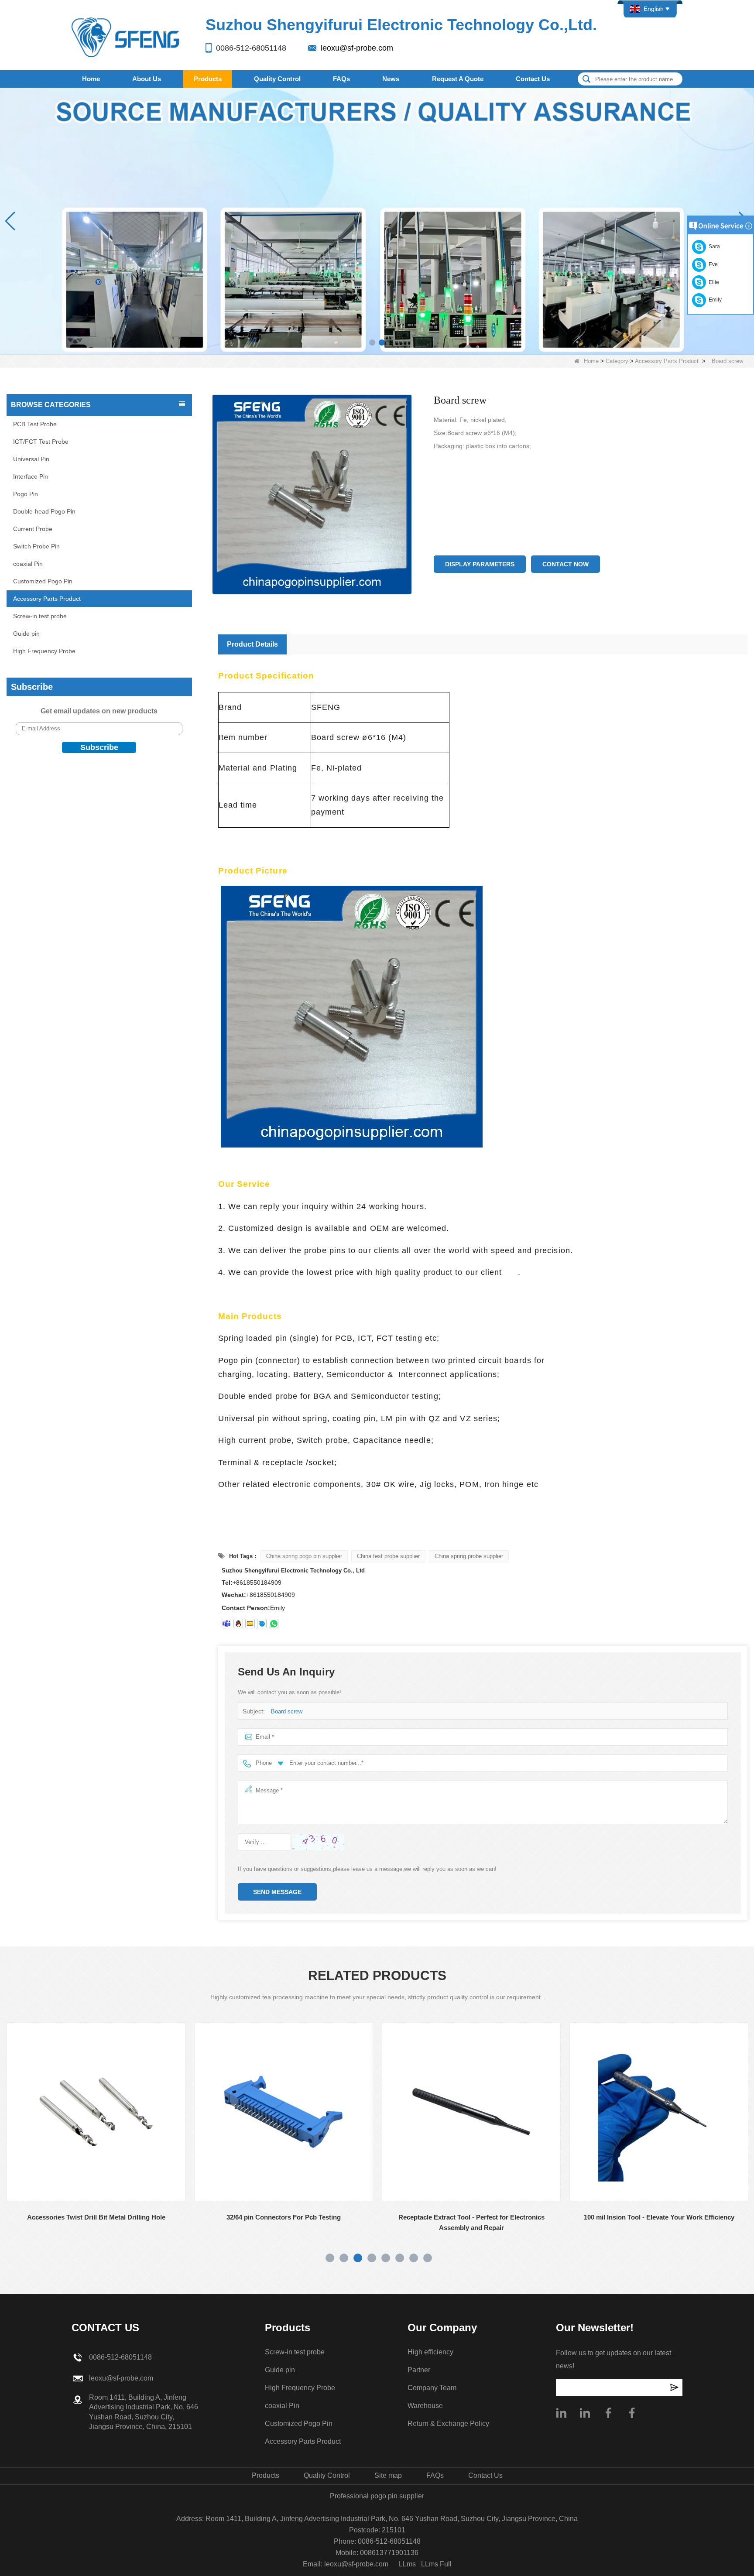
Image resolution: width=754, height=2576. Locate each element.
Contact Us (533, 79)
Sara (713, 247)
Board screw (287, 1711)
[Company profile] (561, 2413)
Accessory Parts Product (667, 361)
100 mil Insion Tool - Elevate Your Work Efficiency (472, 2217)
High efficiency (430, 2352)
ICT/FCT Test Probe (41, 442)
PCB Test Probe (35, 424)
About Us (147, 79)
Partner (419, 2370)
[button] (372, 343)
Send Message (277, 1892)
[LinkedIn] (585, 2413)
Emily (714, 300)
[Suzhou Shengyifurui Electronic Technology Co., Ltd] (126, 37)
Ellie (713, 282)
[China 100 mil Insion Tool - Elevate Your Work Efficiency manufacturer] (472, 2112)
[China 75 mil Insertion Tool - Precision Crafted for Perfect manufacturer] (660, 2112)
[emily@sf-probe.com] (250, 1624)
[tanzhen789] (226, 1624)
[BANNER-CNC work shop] (377, 221)
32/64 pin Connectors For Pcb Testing (97, 2217)
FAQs (341, 79)
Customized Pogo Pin (43, 581)
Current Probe (33, 529)
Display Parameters (480, 564)
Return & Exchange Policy (448, 2424)
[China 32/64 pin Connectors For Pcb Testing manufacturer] (97, 2112)
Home (91, 79)
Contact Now (565, 564)
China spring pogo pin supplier (304, 1556)
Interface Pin (31, 476)
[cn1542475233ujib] (262, 1624)
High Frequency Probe (44, 651)
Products (208, 79)
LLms (407, 2564)
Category (617, 361)
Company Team (432, 2388)
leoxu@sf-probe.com (357, 48)
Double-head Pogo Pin (44, 511)
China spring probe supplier (469, 1556)
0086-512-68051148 (251, 48)
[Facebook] (608, 2413)
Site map (388, 2475)
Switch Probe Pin (36, 546)
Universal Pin (31, 459)
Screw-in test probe (40, 616)
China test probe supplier (388, 1556)
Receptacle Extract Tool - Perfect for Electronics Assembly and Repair (284, 2222)
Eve (712, 264)
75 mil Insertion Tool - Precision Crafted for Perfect (660, 2217)
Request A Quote (458, 79)
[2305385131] (238, 1624)
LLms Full (436, 2564)
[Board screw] (312, 494)
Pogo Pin (26, 494)
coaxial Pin (28, 564)
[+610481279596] (274, 1624)
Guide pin (26, 634)
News (391, 79)
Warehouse (425, 2406)
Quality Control (277, 79)
